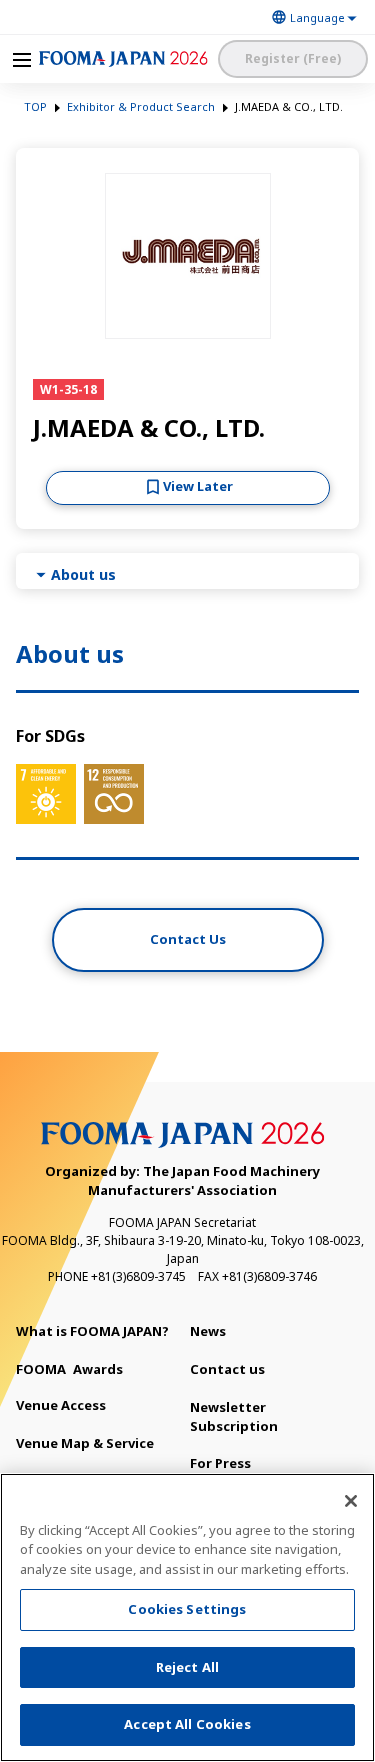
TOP (35, 106)
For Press (220, 1463)
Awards (69, 1369)
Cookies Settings (187, 1609)
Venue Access (61, 1405)
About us (83, 574)
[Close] (351, 1501)
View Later (198, 486)
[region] (187, 1617)
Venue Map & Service (85, 1443)
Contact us (227, 1369)
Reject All (187, 1667)
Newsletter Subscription (234, 1416)
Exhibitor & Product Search (141, 106)
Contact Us (188, 939)
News (208, 1331)
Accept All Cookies (187, 1724)
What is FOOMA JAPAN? (92, 1331)
